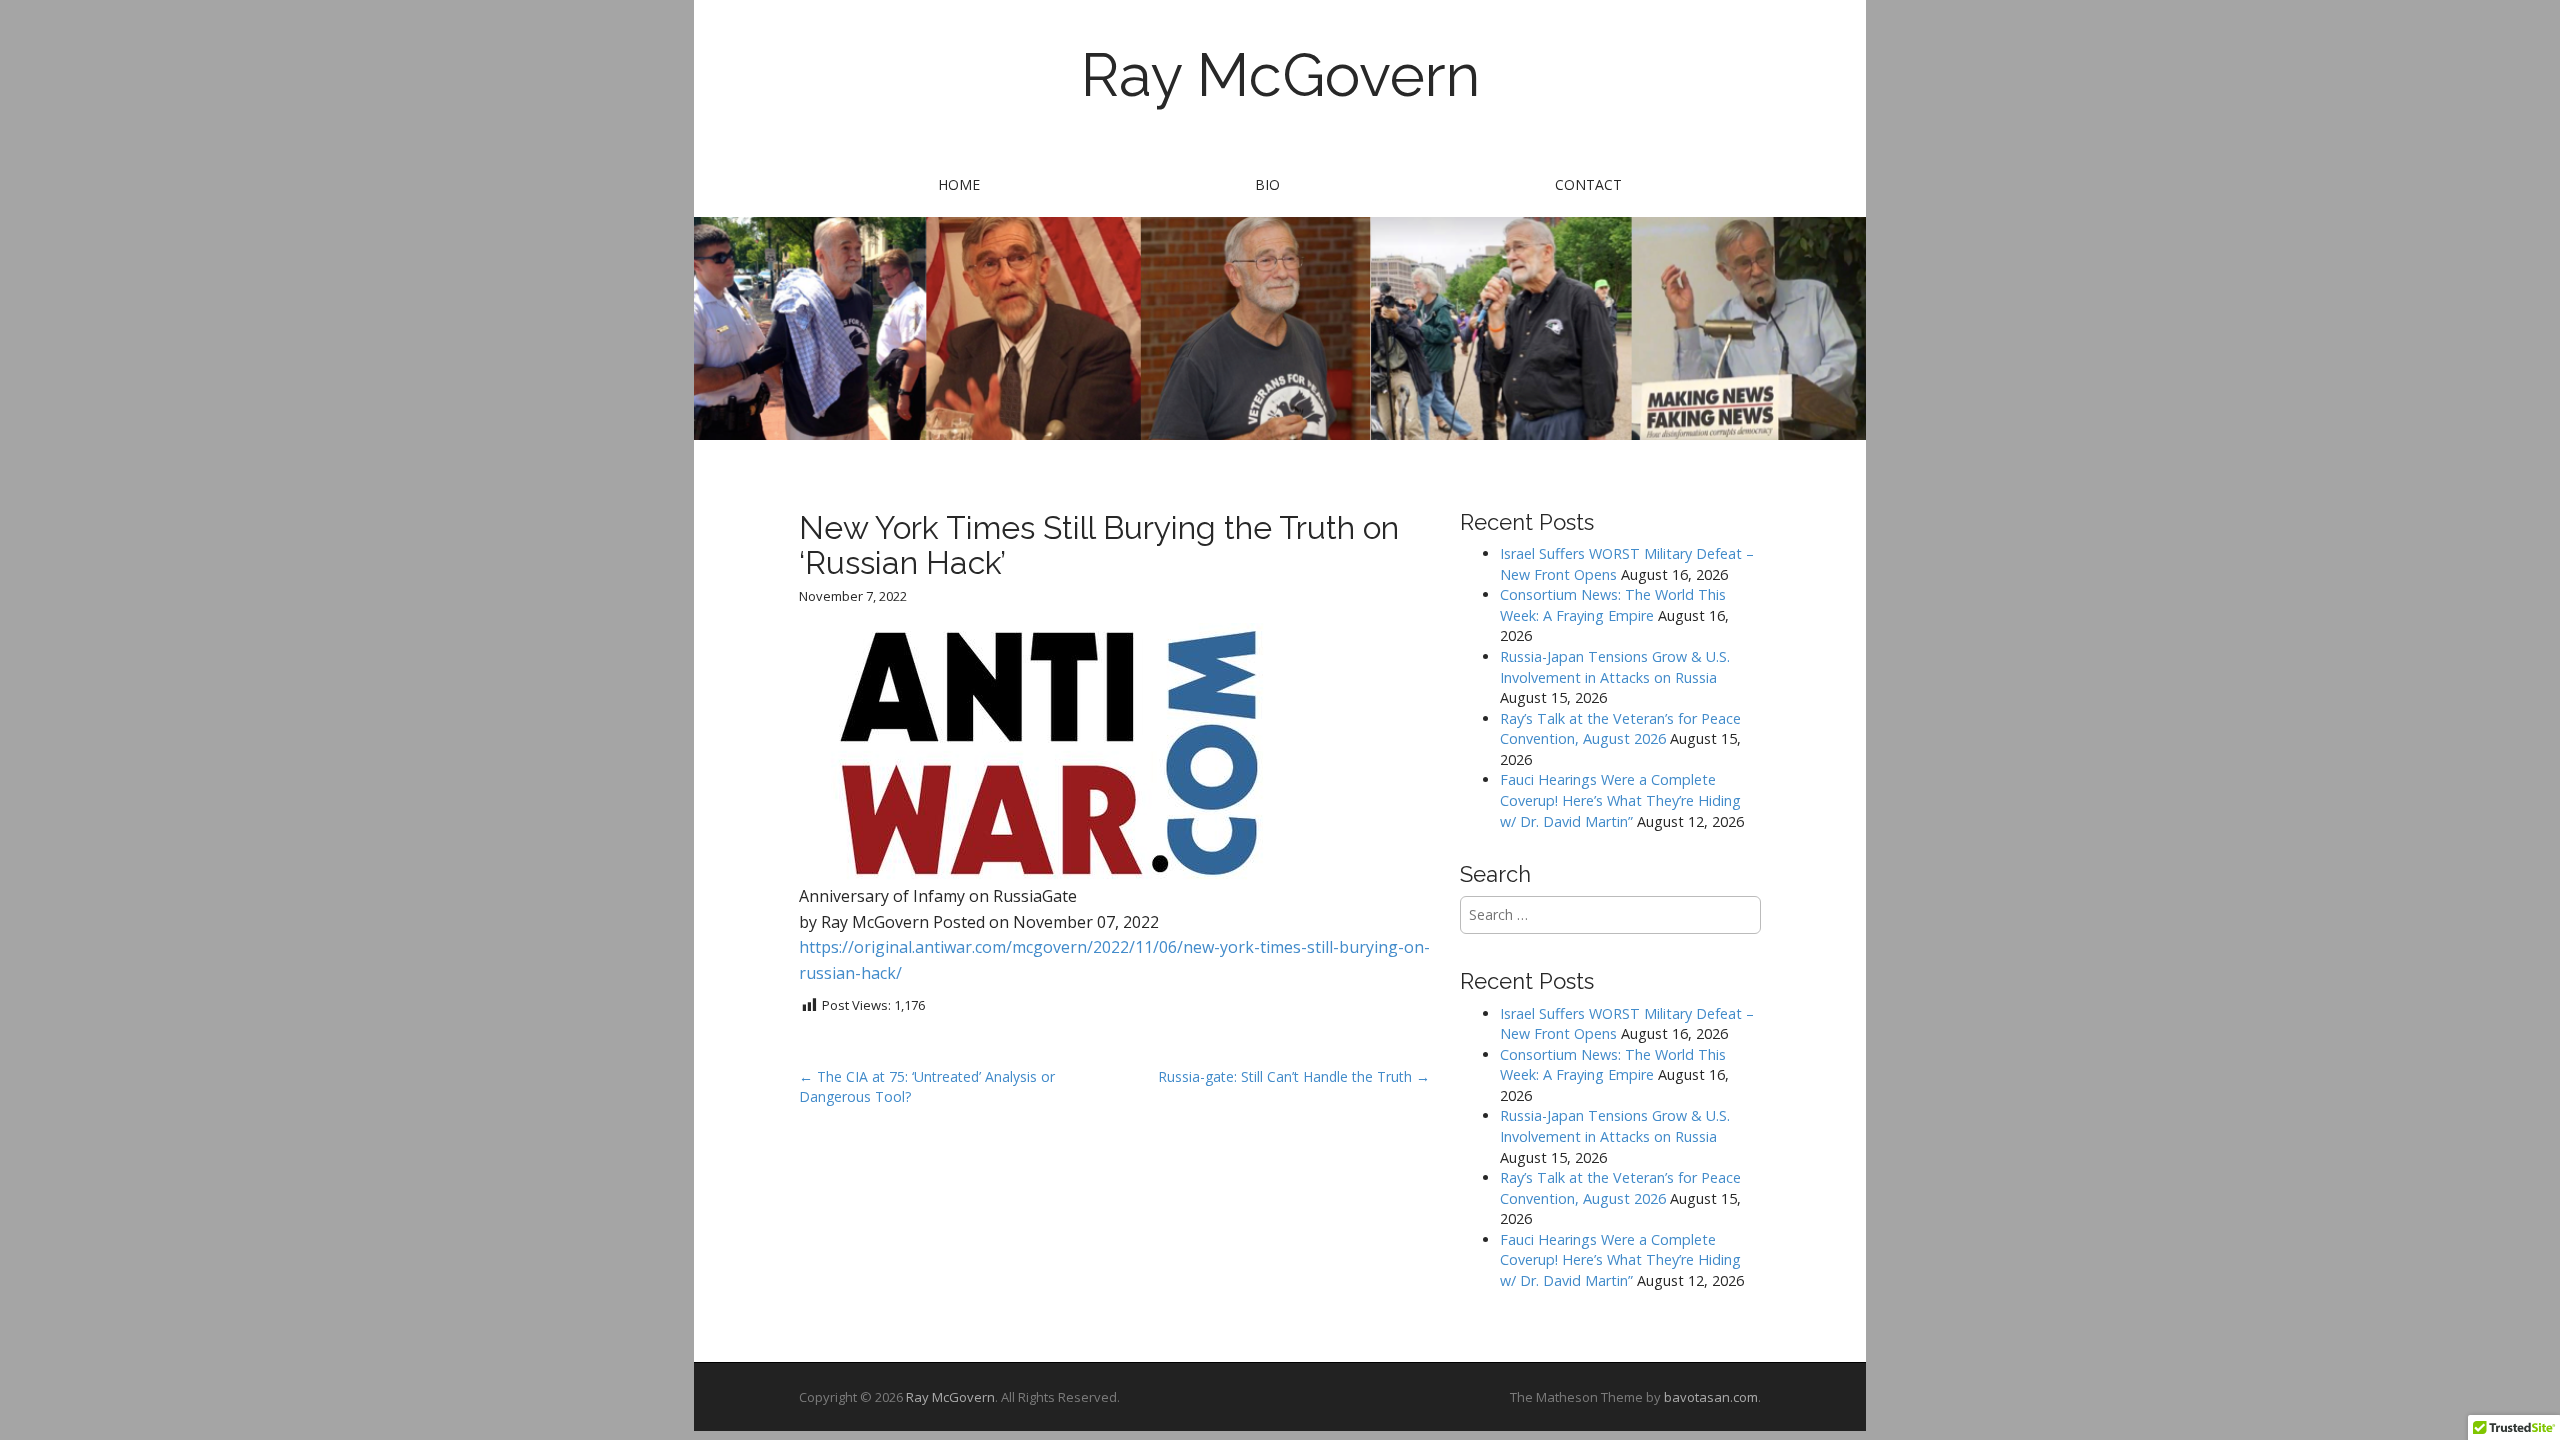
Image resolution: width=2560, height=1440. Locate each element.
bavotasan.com (1711, 1397)
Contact (1588, 184)
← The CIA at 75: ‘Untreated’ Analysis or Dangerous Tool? (927, 1086)
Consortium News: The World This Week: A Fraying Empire (1613, 605)
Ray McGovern (1280, 75)
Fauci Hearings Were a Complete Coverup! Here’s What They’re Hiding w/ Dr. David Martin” (1620, 800)
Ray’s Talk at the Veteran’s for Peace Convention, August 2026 (1620, 729)
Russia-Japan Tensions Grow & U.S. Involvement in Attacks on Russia (1615, 667)
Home (959, 184)
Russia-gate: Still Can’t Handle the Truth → (1294, 1076)
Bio (1267, 184)
